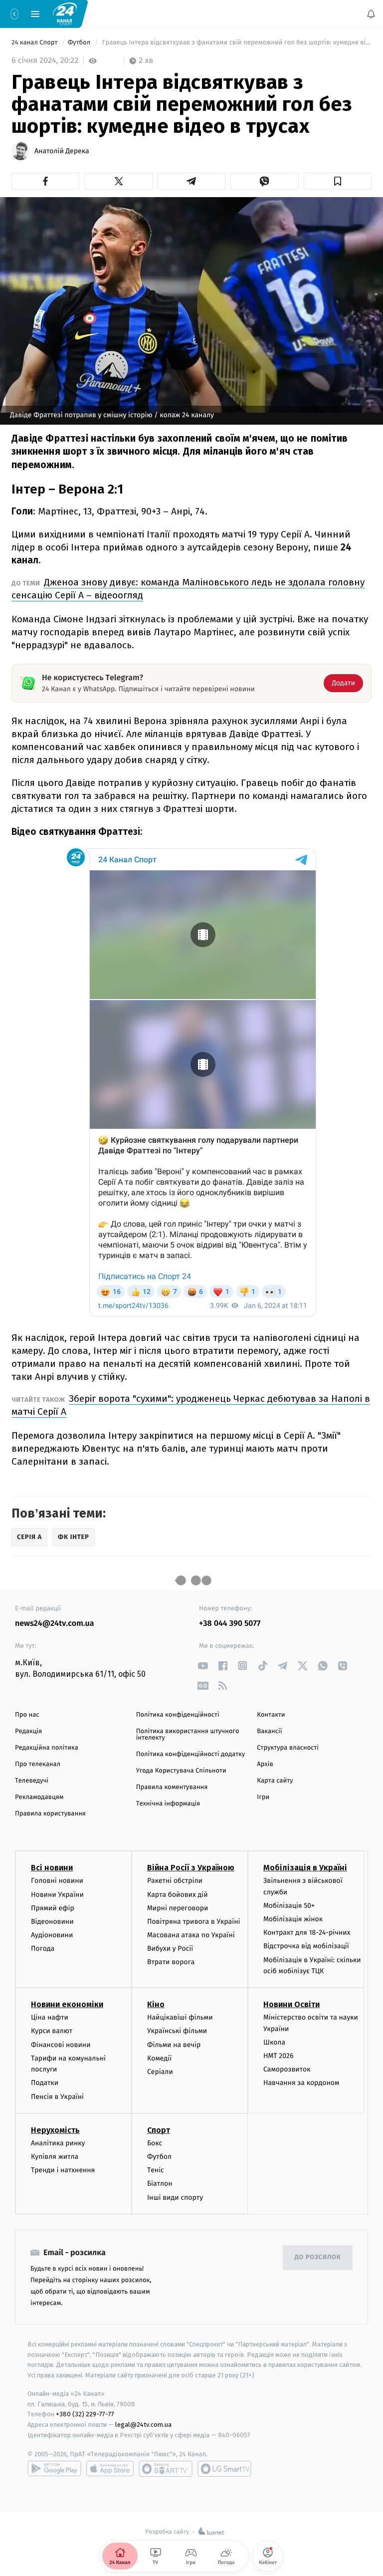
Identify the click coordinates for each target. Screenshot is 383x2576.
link (203, 1666)
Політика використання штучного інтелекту (188, 1735)
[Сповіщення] (371, 14)
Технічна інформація (168, 1804)
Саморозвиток (287, 2070)
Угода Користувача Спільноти (181, 1771)
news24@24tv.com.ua (55, 1624)
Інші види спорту (175, 2197)
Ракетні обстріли (175, 1881)
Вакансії (269, 1731)
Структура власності (288, 1748)
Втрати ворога (171, 1962)
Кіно (156, 2005)
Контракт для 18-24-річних (307, 1933)
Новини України (57, 1895)
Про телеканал (38, 1764)
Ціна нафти (50, 2018)
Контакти (271, 1715)
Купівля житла (55, 2157)
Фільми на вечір (174, 2045)
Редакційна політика (47, 1748)
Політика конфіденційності (178, 1715)
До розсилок (318, 2258)
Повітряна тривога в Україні (193, 1922)
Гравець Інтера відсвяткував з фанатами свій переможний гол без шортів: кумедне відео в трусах (236, 43)
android (54, 2469)
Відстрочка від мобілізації (306, 1946)
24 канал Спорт (35, 43)
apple (110, 2469)
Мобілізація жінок (293, 1919)
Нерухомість (55, 2130)
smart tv (166, 2469)
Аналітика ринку (58, 2143)
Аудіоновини (52, 1935)
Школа (274, 2042)
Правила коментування (172, 1787)
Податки (45, 2083)
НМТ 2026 (279, 2056)
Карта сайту (275, 1781)
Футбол (80, 43)
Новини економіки (67, 2005)
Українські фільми (177, 2031)
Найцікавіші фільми (180, 2018)
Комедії (159, 2058)
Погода (43, 1949)
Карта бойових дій (178, 1895)
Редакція (28, 1731)
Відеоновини (52, 1922)
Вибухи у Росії (170, 1949)
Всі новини (52, 1868)
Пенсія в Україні (57, 2097)
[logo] (65, 13)
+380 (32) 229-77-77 (85, 2415)
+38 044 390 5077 (230, 1624)
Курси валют (52, 2031)
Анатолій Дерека (62, 151)
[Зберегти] (338, 181)
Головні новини (57, 1881)
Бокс (155, 2143)
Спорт (159, 2130)
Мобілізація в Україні (305, 1868)
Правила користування (50, 1814)
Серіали (160, 2072)
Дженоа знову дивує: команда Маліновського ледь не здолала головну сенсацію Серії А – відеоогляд (188, 589)
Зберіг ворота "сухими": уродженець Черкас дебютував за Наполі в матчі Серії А (191, 1405)
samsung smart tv (224, 2469)
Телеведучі (32, 1781)
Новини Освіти (291, 2005)
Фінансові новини (61, 2045)
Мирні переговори (178, 1908)
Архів (265, 1764)
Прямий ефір (53, 1908)
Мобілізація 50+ (289, 1906)
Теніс (156, 2170)
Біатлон (160, 2184)
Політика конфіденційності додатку (191, 1754)
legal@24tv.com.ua (143, 2425)
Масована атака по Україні (191, 1935)
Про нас (27, 1715)
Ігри (263, 1797)
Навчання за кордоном (301, 2083)
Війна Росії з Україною (191, 1868)
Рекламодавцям (39, 1797)
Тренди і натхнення (63, 2170)
